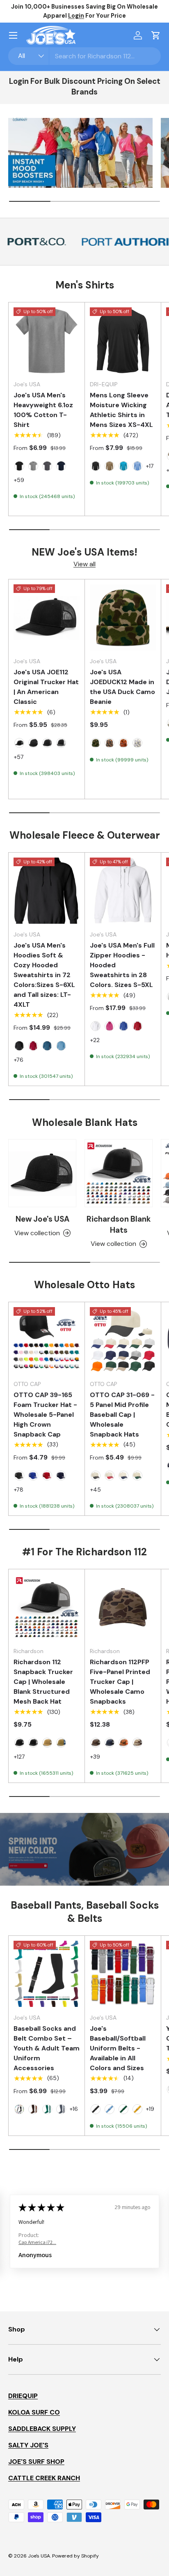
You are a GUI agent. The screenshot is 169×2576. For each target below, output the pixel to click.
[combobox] (84, 56)
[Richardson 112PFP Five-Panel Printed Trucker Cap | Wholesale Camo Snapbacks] (123, 1607)
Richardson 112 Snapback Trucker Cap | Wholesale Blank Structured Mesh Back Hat (43, 1682)
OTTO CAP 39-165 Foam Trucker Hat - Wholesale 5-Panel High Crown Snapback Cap (45, 1415)
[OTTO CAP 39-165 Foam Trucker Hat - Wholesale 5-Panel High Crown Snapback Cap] (47, 1340)
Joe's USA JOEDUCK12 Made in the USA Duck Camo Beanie (122, 687)
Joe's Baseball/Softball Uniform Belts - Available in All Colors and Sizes (118, 2048)
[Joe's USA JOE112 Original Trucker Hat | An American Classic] (47, 617)
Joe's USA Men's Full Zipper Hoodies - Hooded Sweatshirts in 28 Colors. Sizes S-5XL (122, 965)
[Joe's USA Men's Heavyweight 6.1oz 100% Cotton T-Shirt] (47, 340)
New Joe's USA (42, 1219)
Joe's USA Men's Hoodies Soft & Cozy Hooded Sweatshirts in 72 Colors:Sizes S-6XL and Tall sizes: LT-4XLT (44, 975)
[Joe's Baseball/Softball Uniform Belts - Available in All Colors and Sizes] (123, 1974)
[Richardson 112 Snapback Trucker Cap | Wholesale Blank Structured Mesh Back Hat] (47, 1607)
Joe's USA (39, 2556)
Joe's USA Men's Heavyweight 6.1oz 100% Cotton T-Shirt (43, 410)
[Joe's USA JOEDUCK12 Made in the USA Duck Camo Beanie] (123, 617)
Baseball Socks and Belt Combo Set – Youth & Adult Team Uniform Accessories (47, 2048)
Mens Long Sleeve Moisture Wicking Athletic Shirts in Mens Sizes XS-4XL (121, 410)
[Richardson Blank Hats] (119, 1173)
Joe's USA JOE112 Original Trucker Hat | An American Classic (46, 687)
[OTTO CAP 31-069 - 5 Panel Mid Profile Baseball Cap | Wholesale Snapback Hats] (123, 1340)
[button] (156, 35)
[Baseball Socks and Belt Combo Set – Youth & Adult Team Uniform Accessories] (47, 1974)
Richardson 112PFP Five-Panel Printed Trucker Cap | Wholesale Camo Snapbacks (120, 1682)
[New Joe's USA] (42, 1173)
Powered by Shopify (75, 2556)
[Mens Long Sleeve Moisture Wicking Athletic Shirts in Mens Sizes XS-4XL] (123, 340)
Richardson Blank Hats (119, 1224)
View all (84, 564)
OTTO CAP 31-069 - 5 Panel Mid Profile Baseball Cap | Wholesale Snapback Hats (122, 1415)
